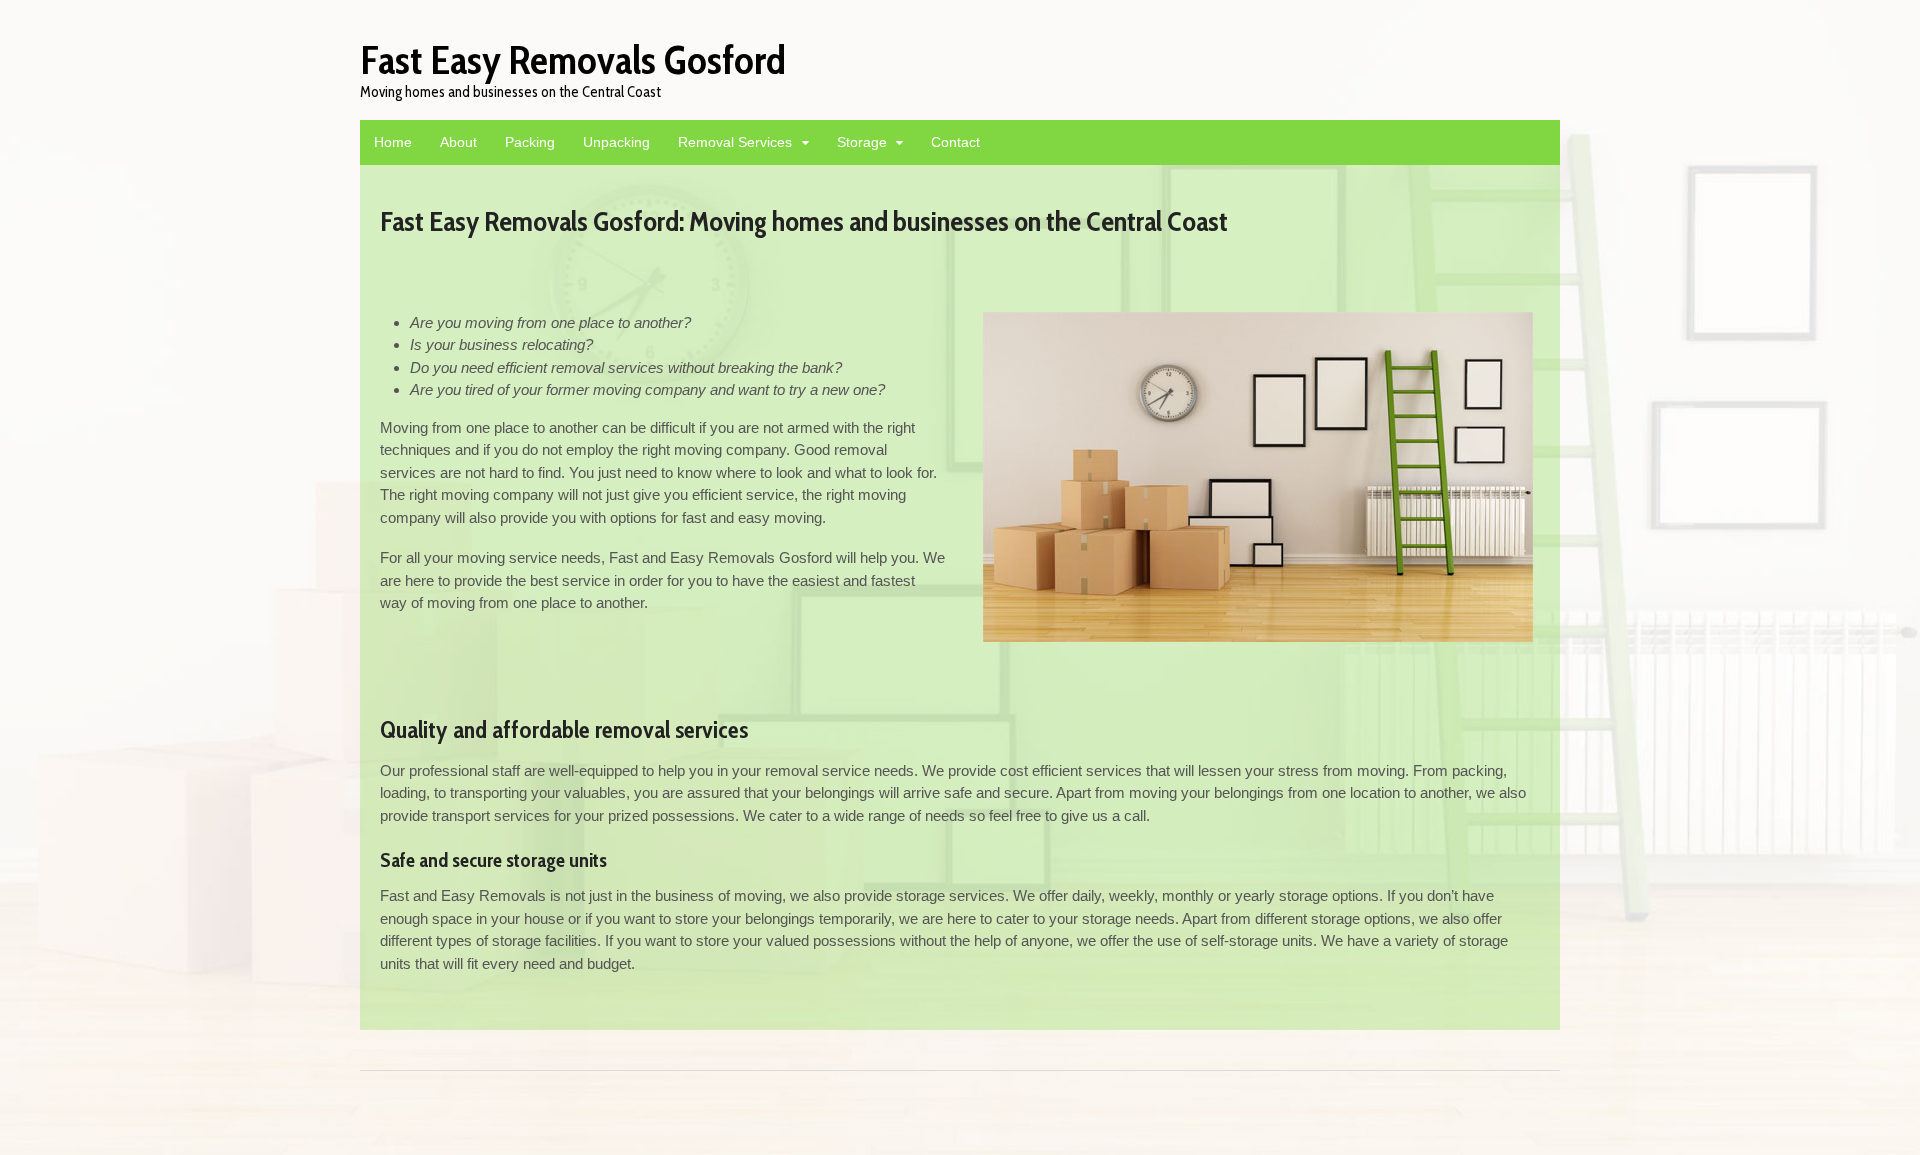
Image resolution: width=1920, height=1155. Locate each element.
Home (393, 142)
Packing (530, 142)
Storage (862, 142)
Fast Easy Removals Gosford (573, 59)
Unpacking (616, 142)
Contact (955, 142)
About (458, 142)
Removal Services (735, 142)
